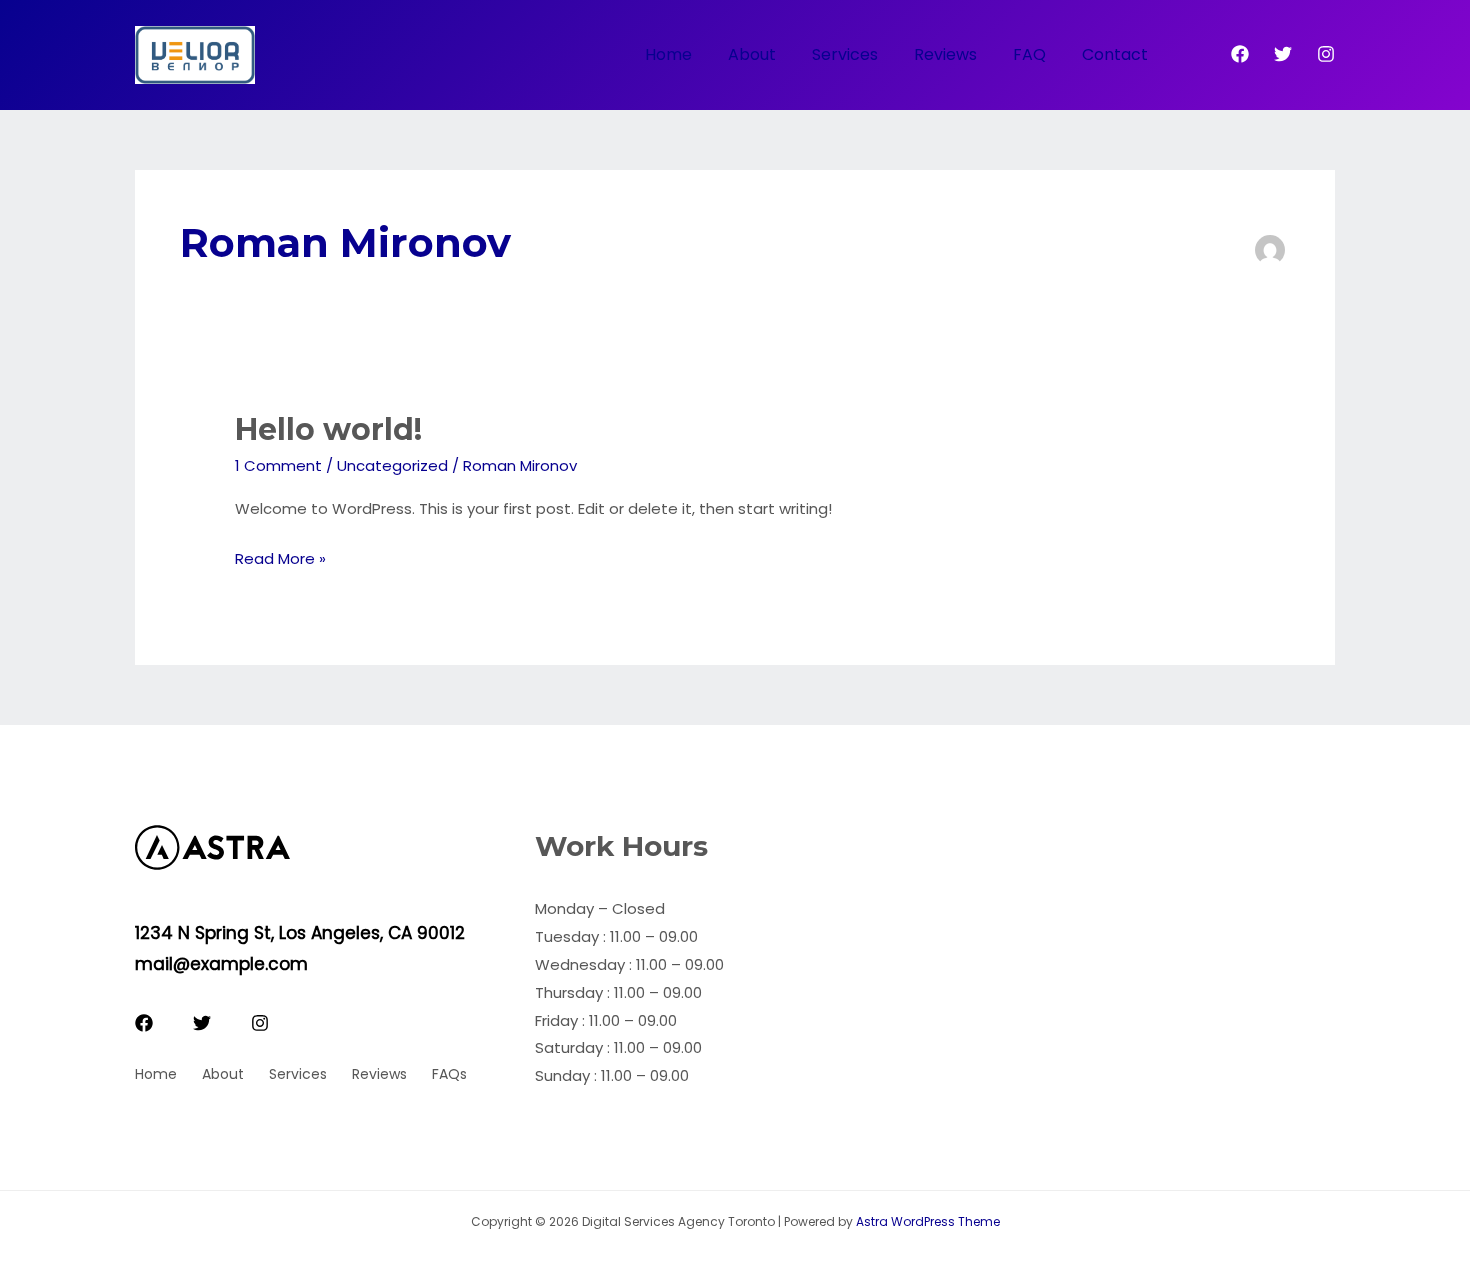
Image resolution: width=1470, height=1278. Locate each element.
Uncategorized (392, 465)
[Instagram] (1326, 54)
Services (845, 54)
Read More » (280, 560)
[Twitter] (1283, 54)
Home (668, 54)
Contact (1115, 54)
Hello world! (328, 429)
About (752, 54)
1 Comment (278, 465)
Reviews (945, 54)
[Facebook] (1240, 54)
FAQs (449, 1074)
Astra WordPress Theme (928, 1221)
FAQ (1029, 54)
